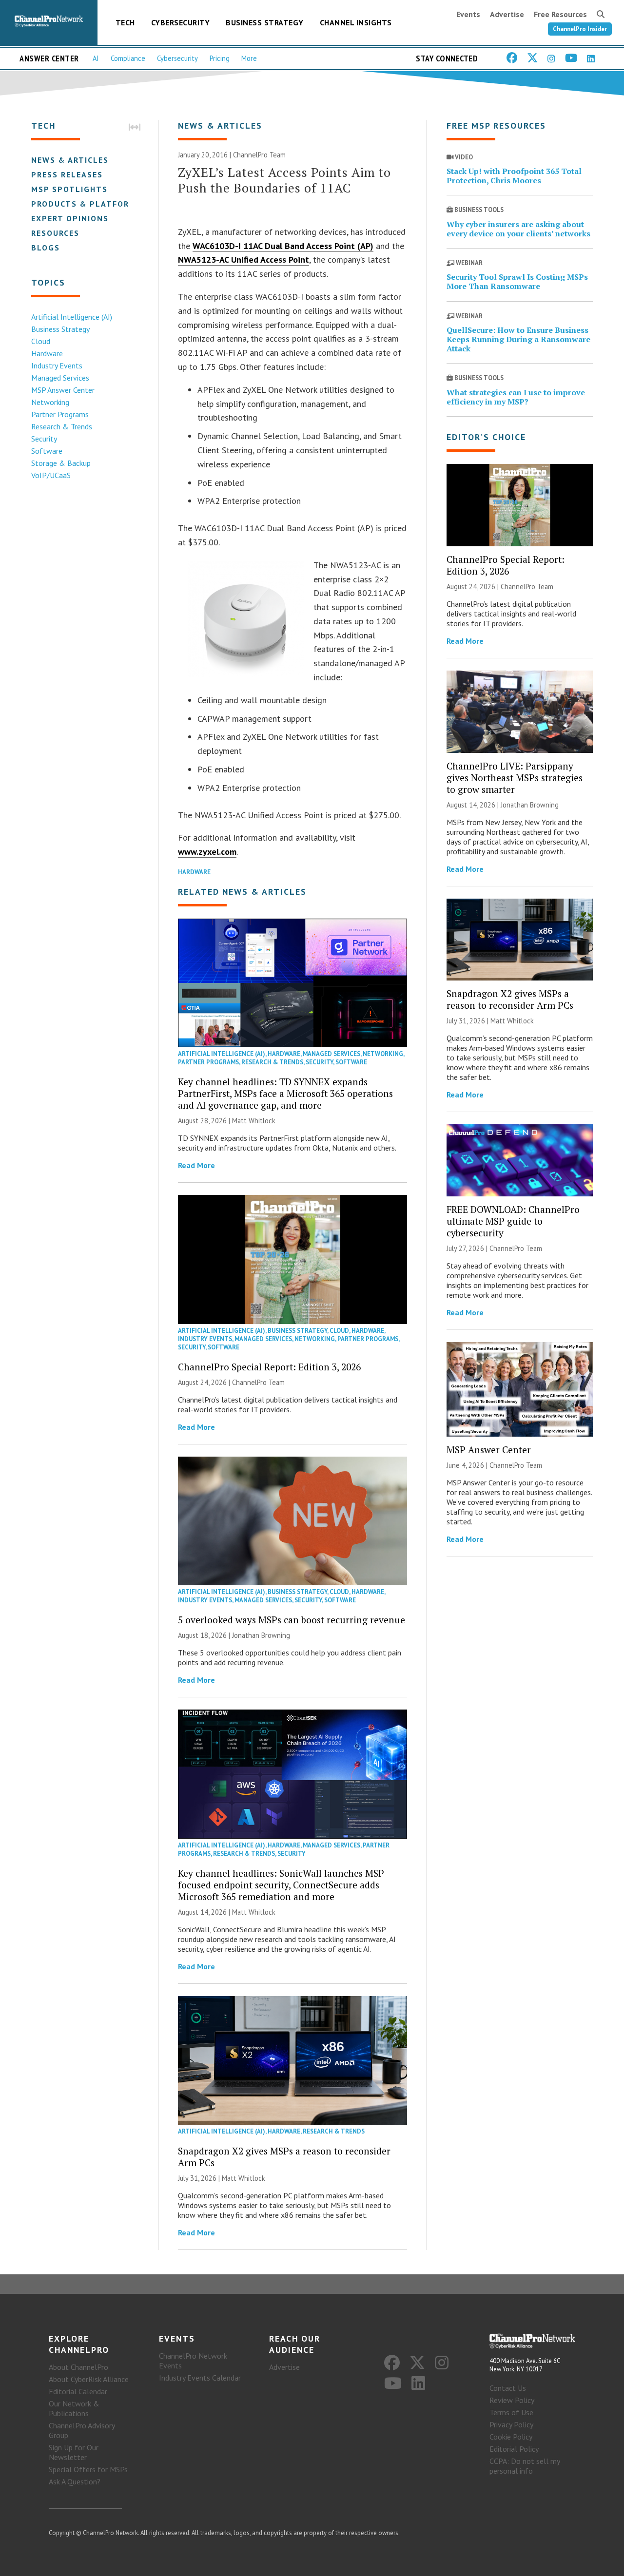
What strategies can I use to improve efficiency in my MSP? (516, 397)
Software (47, 451)
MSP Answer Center (63, 390)
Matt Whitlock (254, 1121)
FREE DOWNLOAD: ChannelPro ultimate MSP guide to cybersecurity (513, 1221)
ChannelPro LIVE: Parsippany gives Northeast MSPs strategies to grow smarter (515, 778)
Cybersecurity (181, 22)
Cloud (41, 341)
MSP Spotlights (69, 189)
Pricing (220, 58)
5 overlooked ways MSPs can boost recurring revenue (292, 1620)
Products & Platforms (87, 204)
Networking (50, 402)
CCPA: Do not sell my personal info (525, 2466)
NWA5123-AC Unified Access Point (244, 260)
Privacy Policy (511, 2424)
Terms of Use (511, 2412)
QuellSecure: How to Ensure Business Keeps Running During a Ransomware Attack (518, 339)
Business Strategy (265, 22)
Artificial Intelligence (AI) (72, 317)
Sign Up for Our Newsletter (74, 2452)
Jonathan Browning (261, 1635)
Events (468, 14)
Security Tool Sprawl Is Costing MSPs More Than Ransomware (517, 281)
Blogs (46, 248)
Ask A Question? (75, 2481)
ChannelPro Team (259, 155)
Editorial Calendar (78, 2391)
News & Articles (70, 160)
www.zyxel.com (207, 852)
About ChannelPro (78, 2367)
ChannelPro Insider (580, 29)
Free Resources (560, 14)
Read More (196, 1165)
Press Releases (67, 174)
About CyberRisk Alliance (89, 2379)
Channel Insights (356, 22)
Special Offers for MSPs (88, 2469)
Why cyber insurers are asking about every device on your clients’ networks (518, 229)
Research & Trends (62, 426)
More (249, 58)
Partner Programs (60, 414)
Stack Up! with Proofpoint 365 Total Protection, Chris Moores (514, 176)
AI (96, 58)
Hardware (47, 353)
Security (44, 439)
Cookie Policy (511, 2437)
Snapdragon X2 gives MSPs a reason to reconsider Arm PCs (284, 2157)
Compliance (128, 58)
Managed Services (60, 378)
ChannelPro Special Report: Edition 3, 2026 (269, 1367)
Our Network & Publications (74, 2408)
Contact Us (508, 2388)
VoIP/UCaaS (51, 475)
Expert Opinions (70, 218)
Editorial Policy (514, 2449)
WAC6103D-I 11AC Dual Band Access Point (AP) (283, 246)
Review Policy (512, 2400)
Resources (55, 233)
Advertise (507, 14)
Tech (125, 22)
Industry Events (57, 365)
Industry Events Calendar (200, 2378)
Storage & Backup (61, 463)
